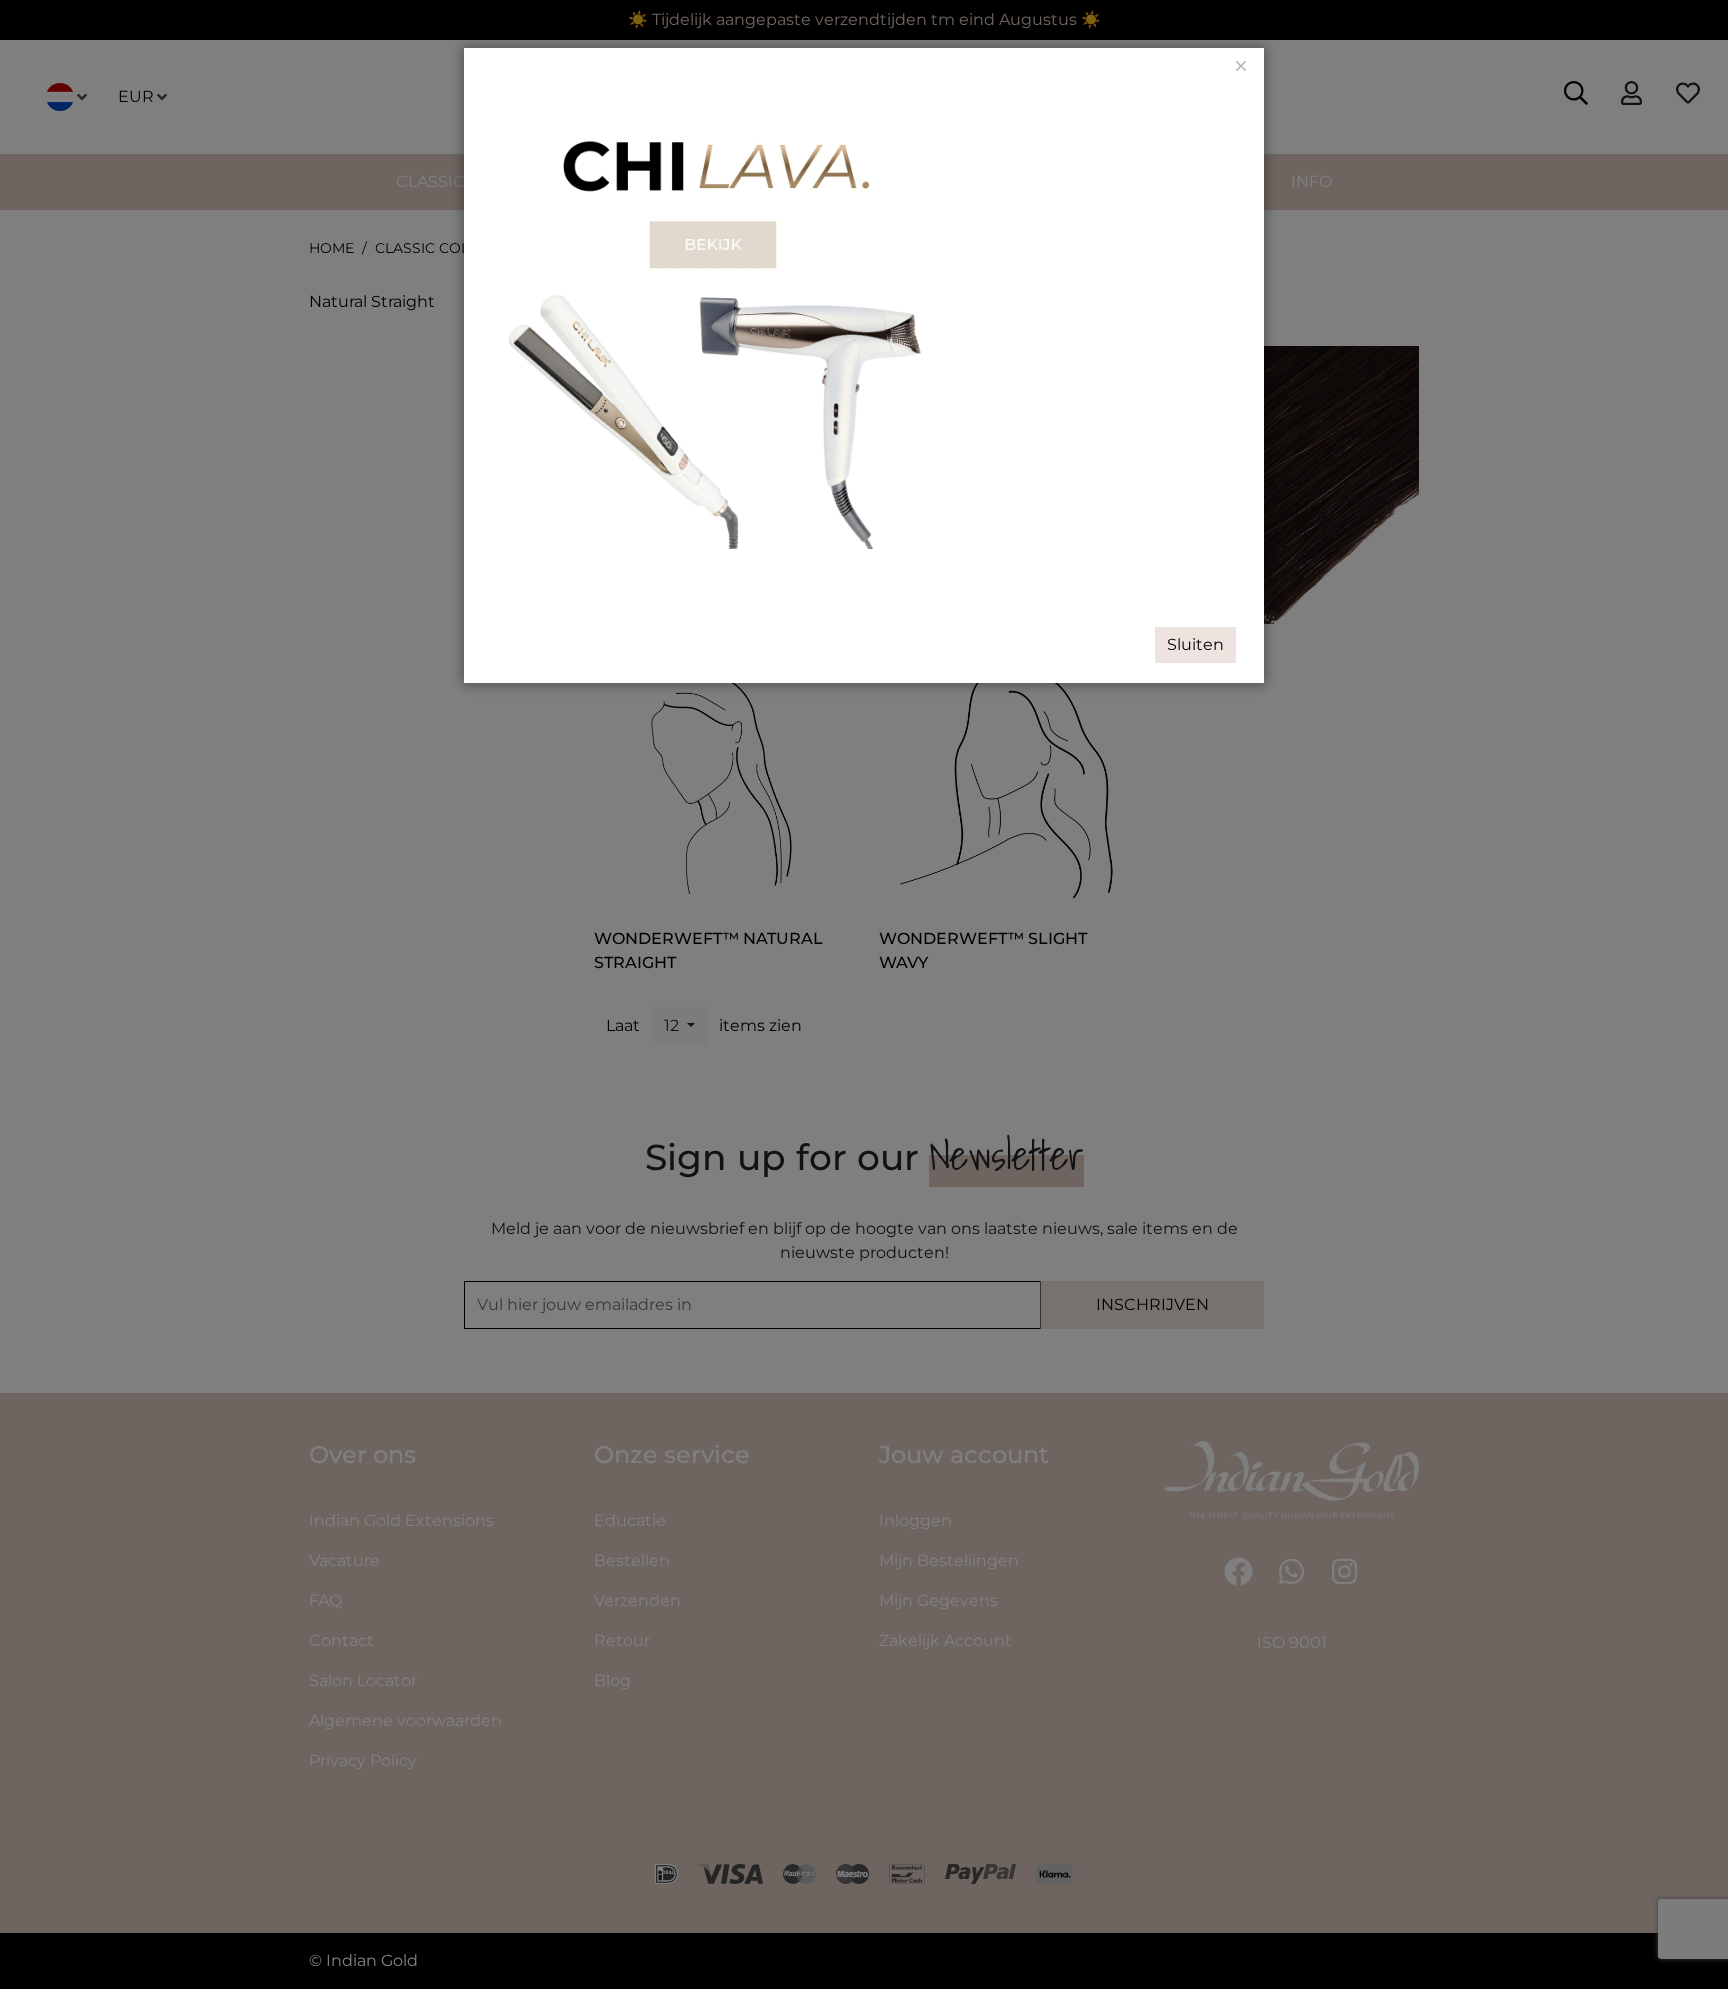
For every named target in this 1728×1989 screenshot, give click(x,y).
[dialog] (864, 994)
